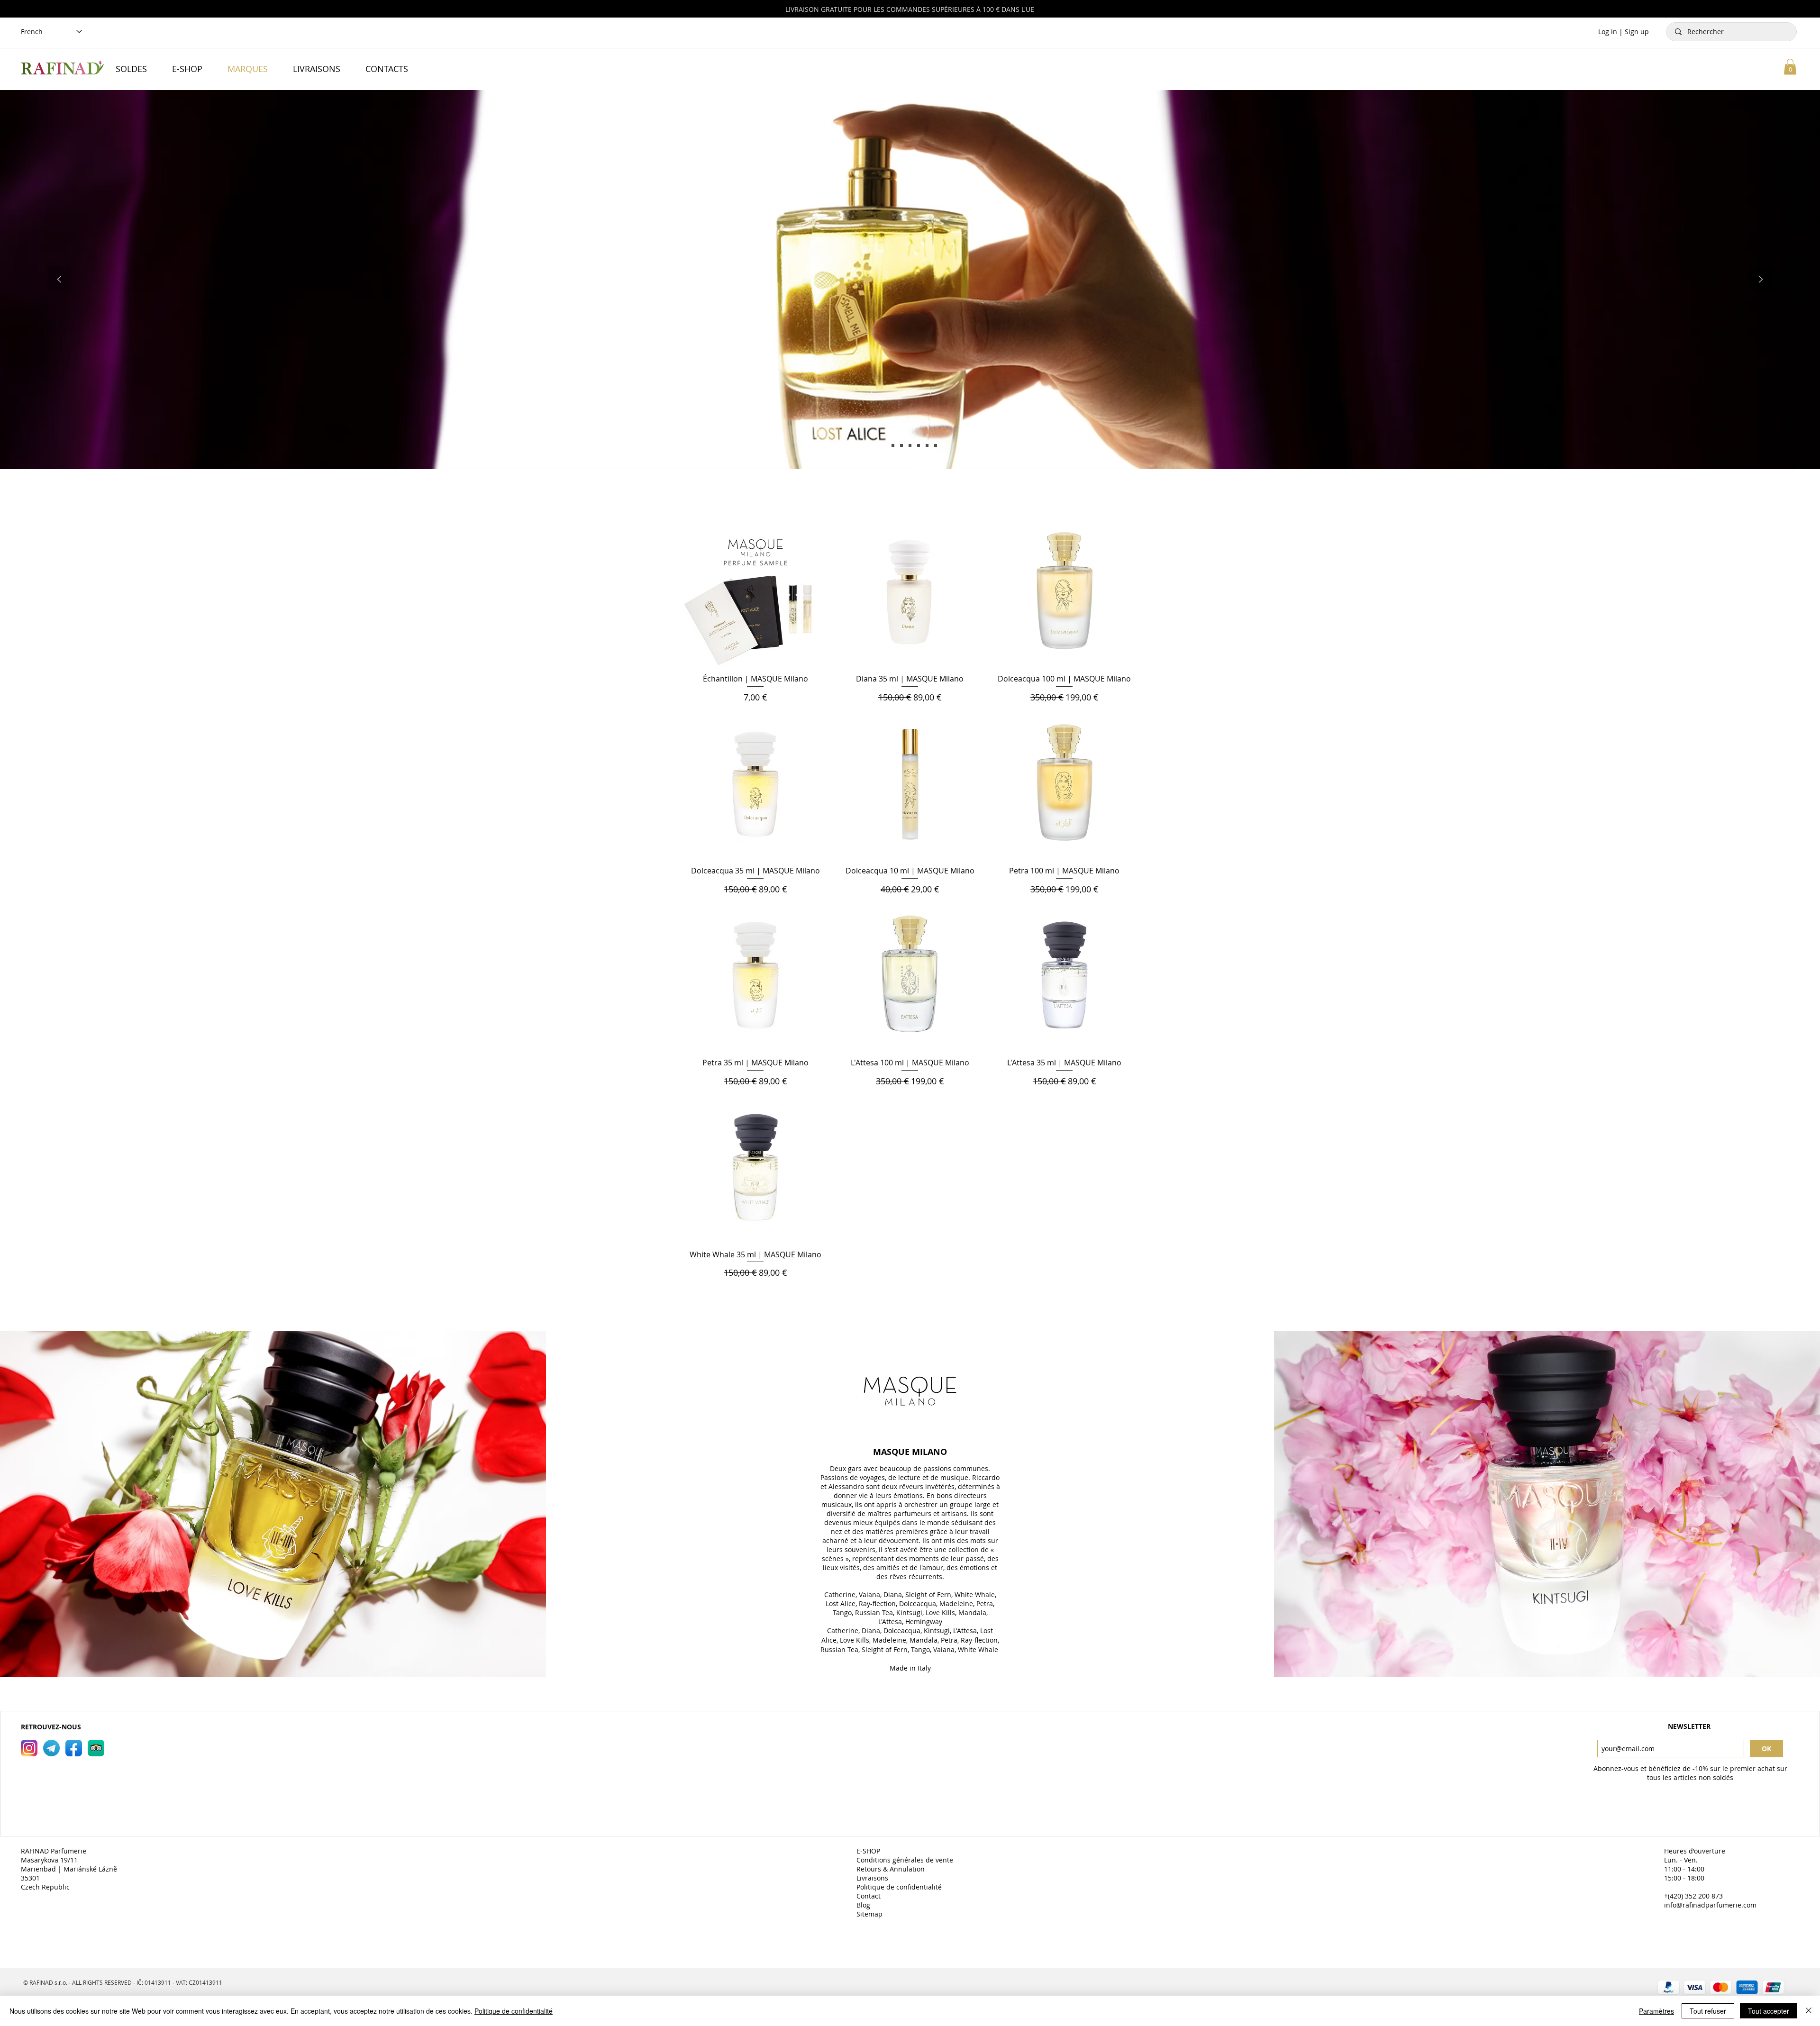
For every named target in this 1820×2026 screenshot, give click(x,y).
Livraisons (873, 1878)
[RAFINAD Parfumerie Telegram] (51, 1748)
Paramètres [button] (1656, 2011)
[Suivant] (1761, 280)
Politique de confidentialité (900, 1887)
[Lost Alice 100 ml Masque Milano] (884, 445)
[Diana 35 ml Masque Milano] (893, 445)
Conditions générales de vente (906, 1860)
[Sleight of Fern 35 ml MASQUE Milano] (910, 445)
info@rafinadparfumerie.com (1710, 1905)
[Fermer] (1809, 2011)
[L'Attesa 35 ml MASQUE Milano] (936, 445)
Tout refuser (1708, 2011)
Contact (869, 1896)
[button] (1790, 67)
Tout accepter (1769, 2011)
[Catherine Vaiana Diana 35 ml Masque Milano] (901, 445)
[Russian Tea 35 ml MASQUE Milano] (919, 445)
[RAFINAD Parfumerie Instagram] (29, 1748)
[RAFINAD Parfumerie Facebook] (74, 1748)
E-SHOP (869, 1851)
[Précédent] (59, 280)
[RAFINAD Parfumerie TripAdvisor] (96, 1748)
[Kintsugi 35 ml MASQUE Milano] (927, 445)
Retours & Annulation (892, 1869)
